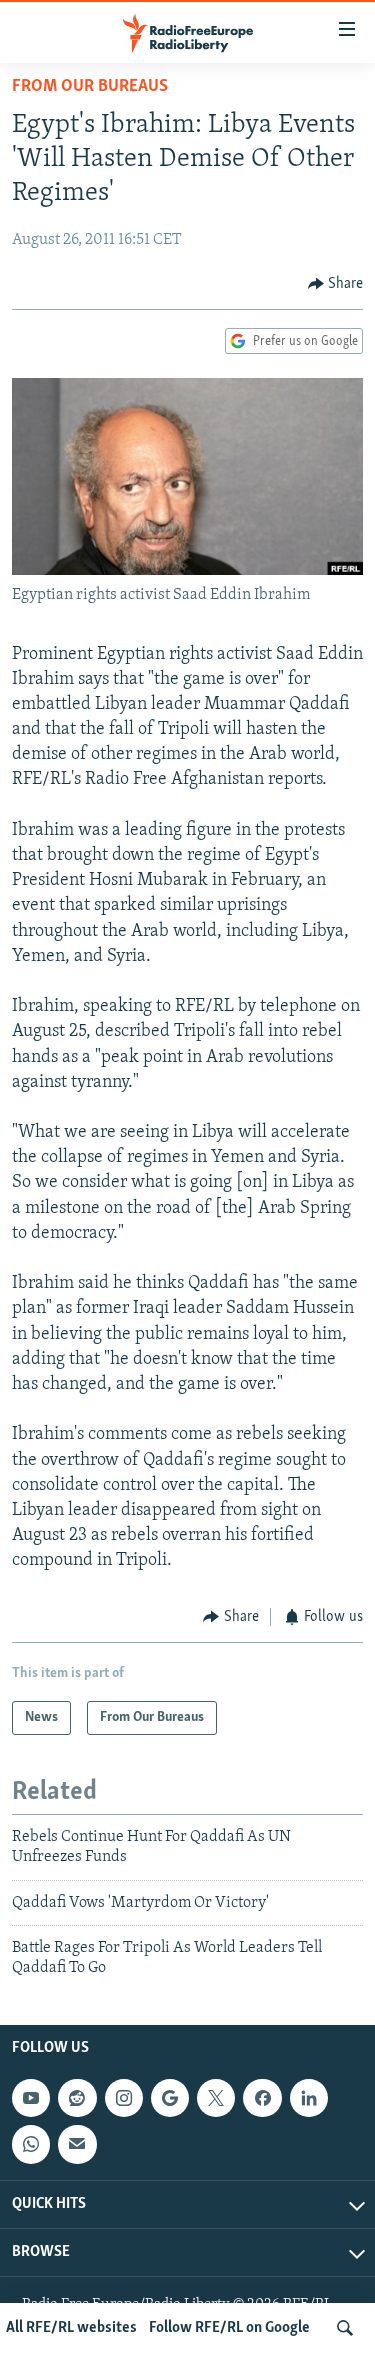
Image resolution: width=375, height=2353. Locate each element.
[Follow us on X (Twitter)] (216, 2098)
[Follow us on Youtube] (31, 2098)
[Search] (345, 2328)
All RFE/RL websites (71, 2328)
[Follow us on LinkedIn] (309, 2098)
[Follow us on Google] (170, 2098)
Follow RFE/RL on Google (229, 2328)
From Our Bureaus (90, 87)
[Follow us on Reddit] (77, 2098)
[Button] (336, 284)
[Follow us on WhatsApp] (31, 2144)
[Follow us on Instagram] (124, 2098)
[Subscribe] (77, 2144)
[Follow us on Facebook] (262, 2098)
